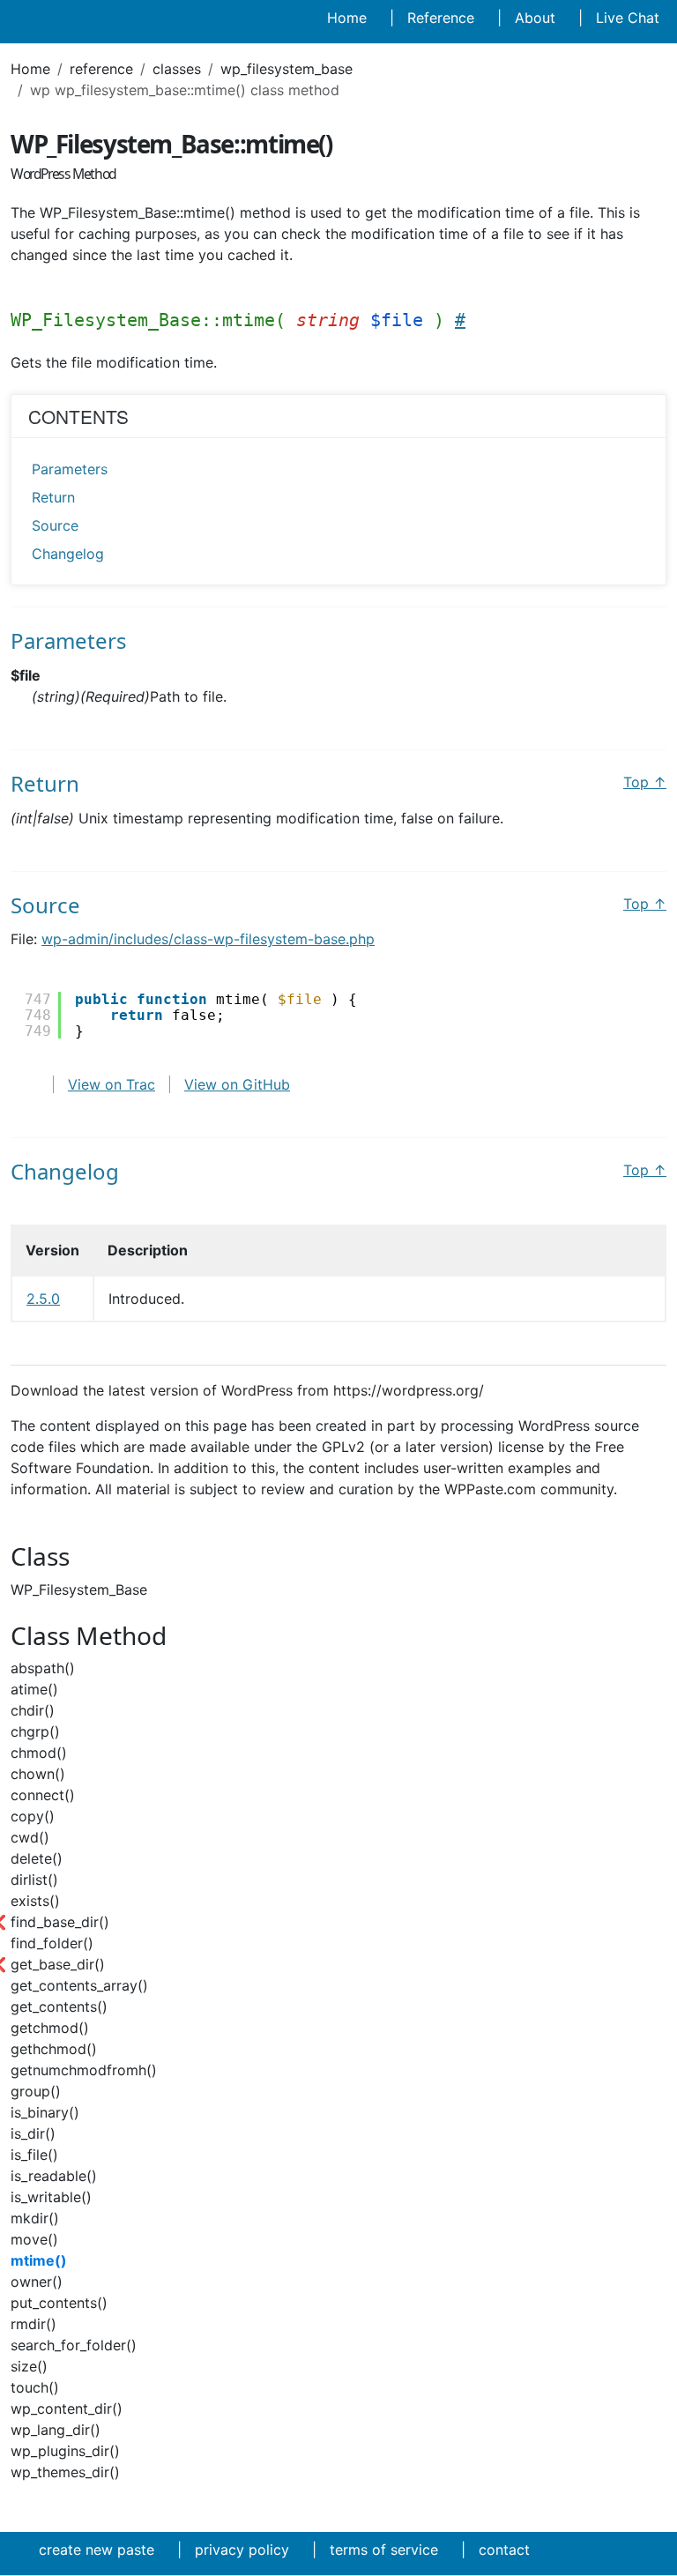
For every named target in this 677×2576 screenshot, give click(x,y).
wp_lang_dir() (56, 2430)
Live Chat (628, 18)
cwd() (30, 1837)
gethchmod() (54, 2049)
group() (36, 2091)
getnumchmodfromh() (84, 2070)
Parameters (70, 469)
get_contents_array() (79, 1985)
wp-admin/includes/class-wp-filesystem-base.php (208, 939)
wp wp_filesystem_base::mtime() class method (185, 90)
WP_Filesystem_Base (79, 1590)
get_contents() (59, 2006)
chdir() (33, 1710)
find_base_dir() (60, 1922)
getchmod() (50, 2028)
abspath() (43, 1668)
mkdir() (35, 2218)
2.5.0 (43, 1299)
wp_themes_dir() (65, 2472)
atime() (34, 1689)
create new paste (97, 2550)
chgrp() (35, 1731)
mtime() (39, 2260)
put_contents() (59, 2303)
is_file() (34, 2155)
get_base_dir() (58, 1964)
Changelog (68, 554)
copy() (33, 1816)
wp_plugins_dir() (65, 2451)
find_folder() (52, 1943)
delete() (37, 1858)
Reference (441, 18)
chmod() (39, 1753)
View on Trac (112, 1084)
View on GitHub (237, 1084)
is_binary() (45, 2112)
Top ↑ (645, 782)
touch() (35, 2387)
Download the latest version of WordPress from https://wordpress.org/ (247, 1390)
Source (55, 525)
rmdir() (33, 2324)
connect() (43, 1795)
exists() (35, 1901)
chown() (38, 1774)
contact (504, 2550)
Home (347, 18)
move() (34, 2239)
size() (29, 2366)
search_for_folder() (74, 2345)
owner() (37, 2282)
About (535, 18)
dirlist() (34, 1880)
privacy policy (242, 2550)
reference (101, 69)
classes (177, 69)
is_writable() (51, 2197)
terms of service (384, 2550)
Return (53, 497)
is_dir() (33, 2133)
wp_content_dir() (67, 2408)
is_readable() (54, 2176)
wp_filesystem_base (286, 69)
